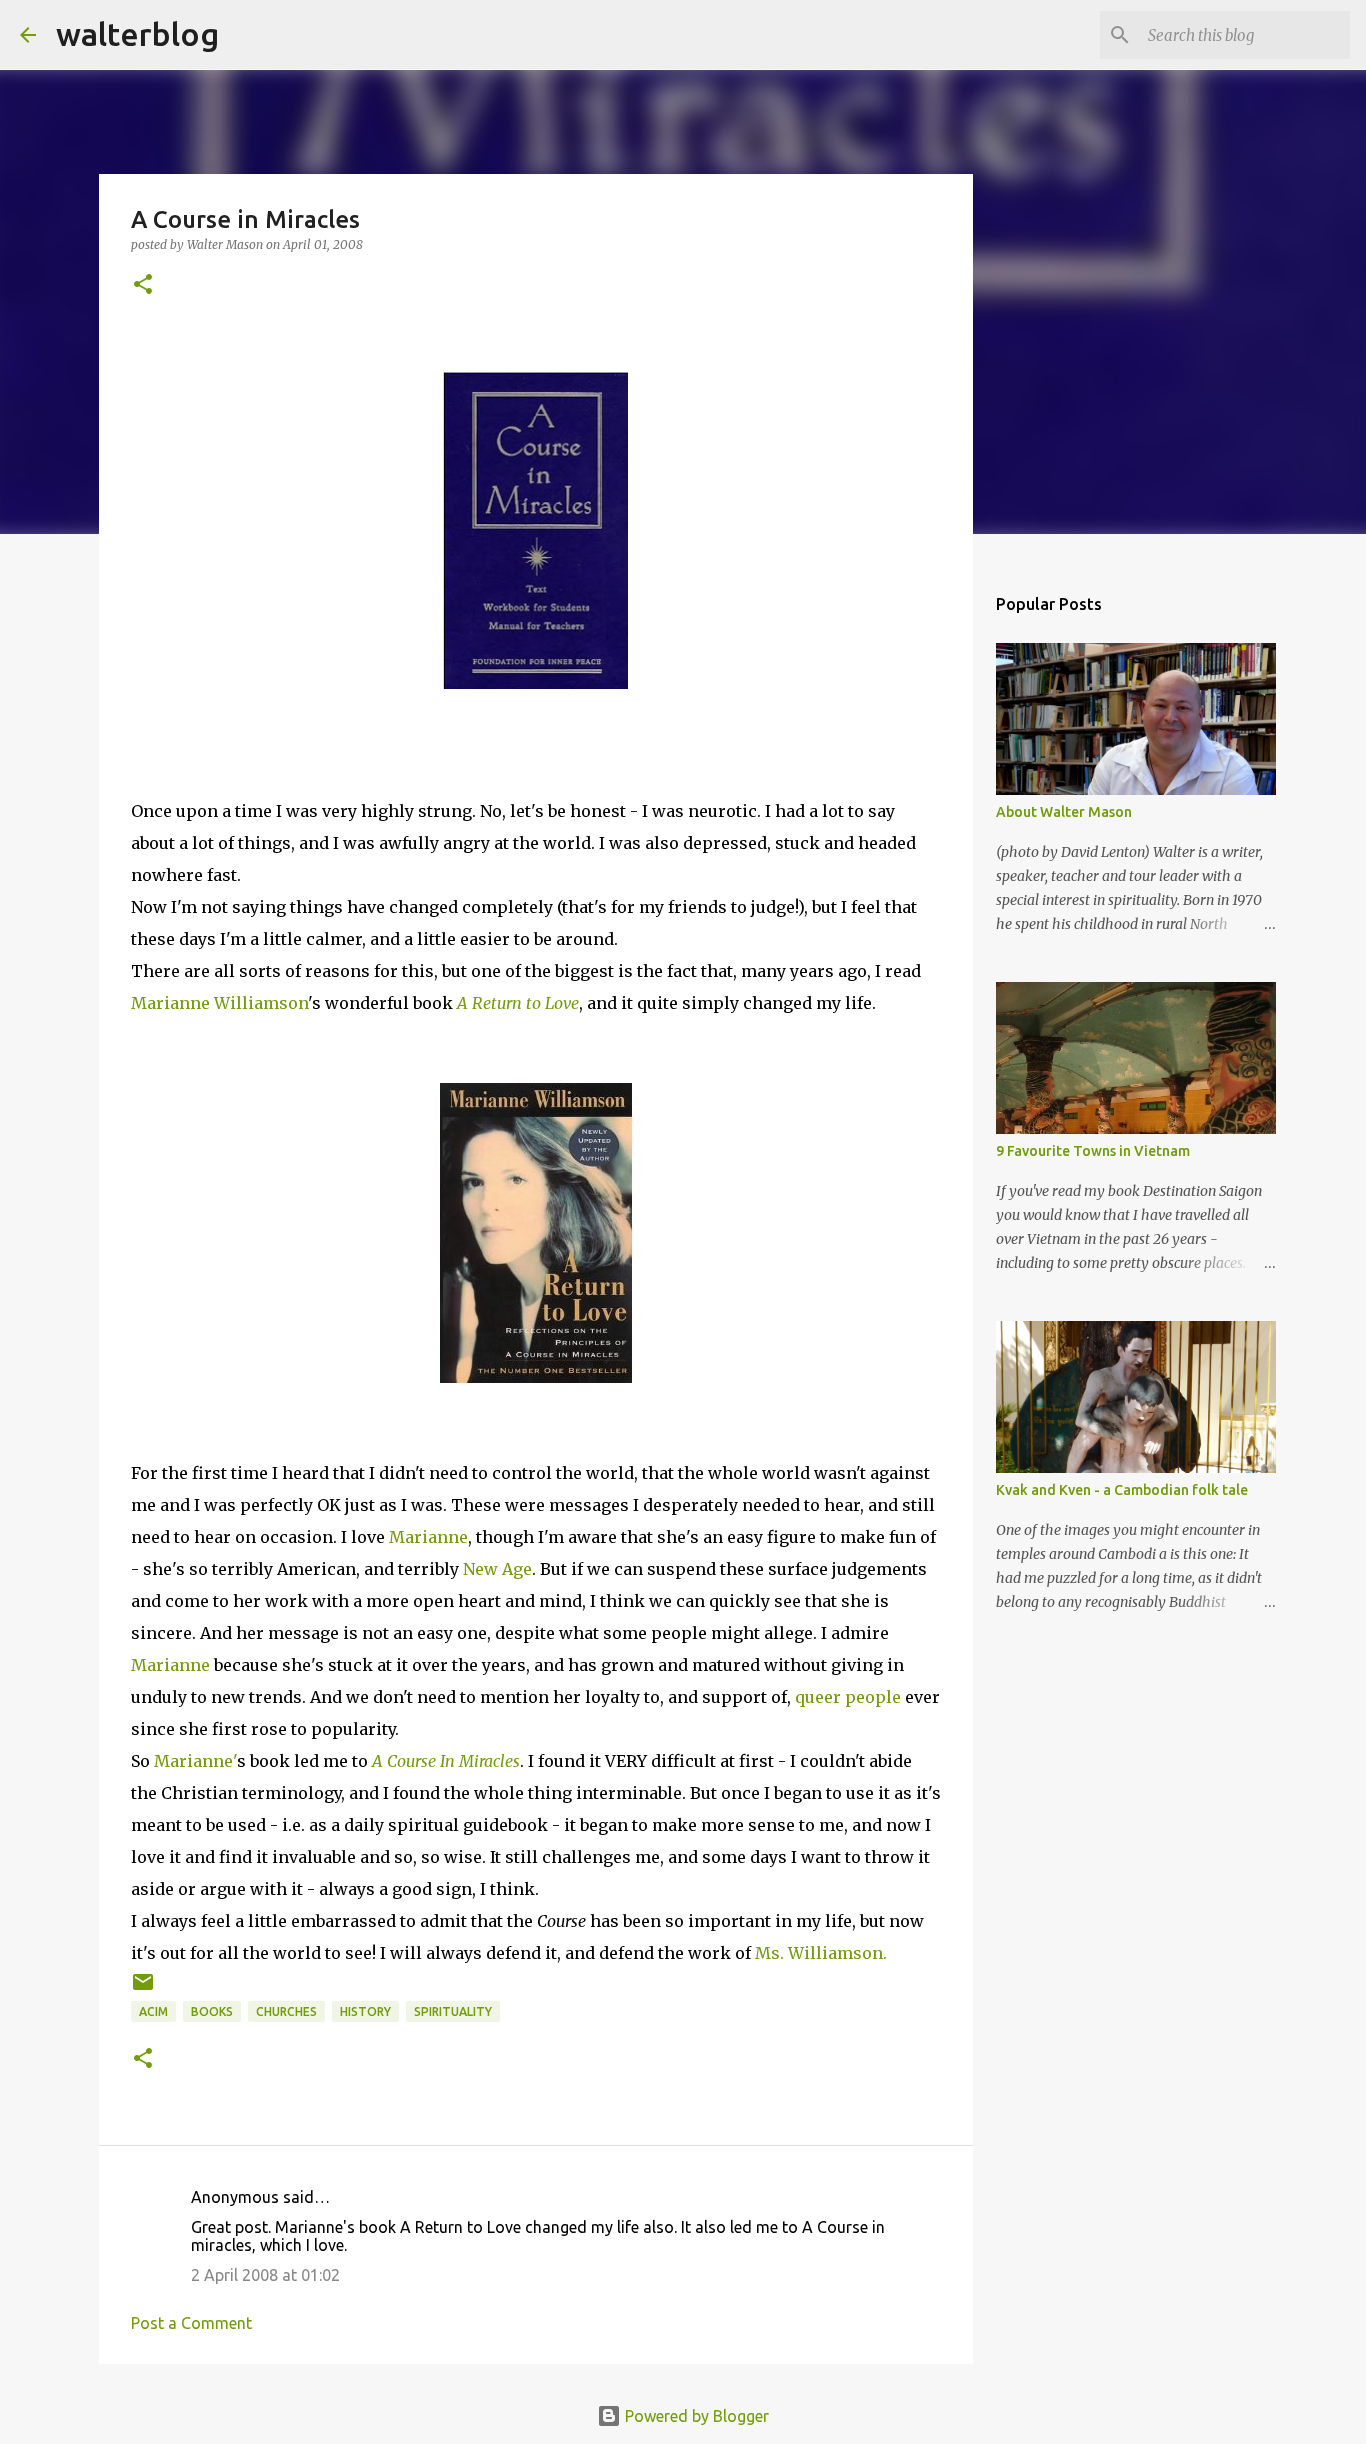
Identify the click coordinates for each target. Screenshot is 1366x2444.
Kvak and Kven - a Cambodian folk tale (1122, 1490)
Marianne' (195, 1761)
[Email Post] (143, 1989)
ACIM (153, 2011)
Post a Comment (191, 2323)
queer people (848, 1697)
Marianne (428, 1537)
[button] (143, 285)
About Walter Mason (1064, 812)
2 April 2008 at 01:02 (265, 2275)
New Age (497, 1569)
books (212, 2011)
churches (286, 2011)
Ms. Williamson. (821, 1953)
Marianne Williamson (219, 1003)
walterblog (137, 34)
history (365, 2011)
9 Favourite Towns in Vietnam (1093, 1151)
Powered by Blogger (695, 2416)
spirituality (453, 2011)
